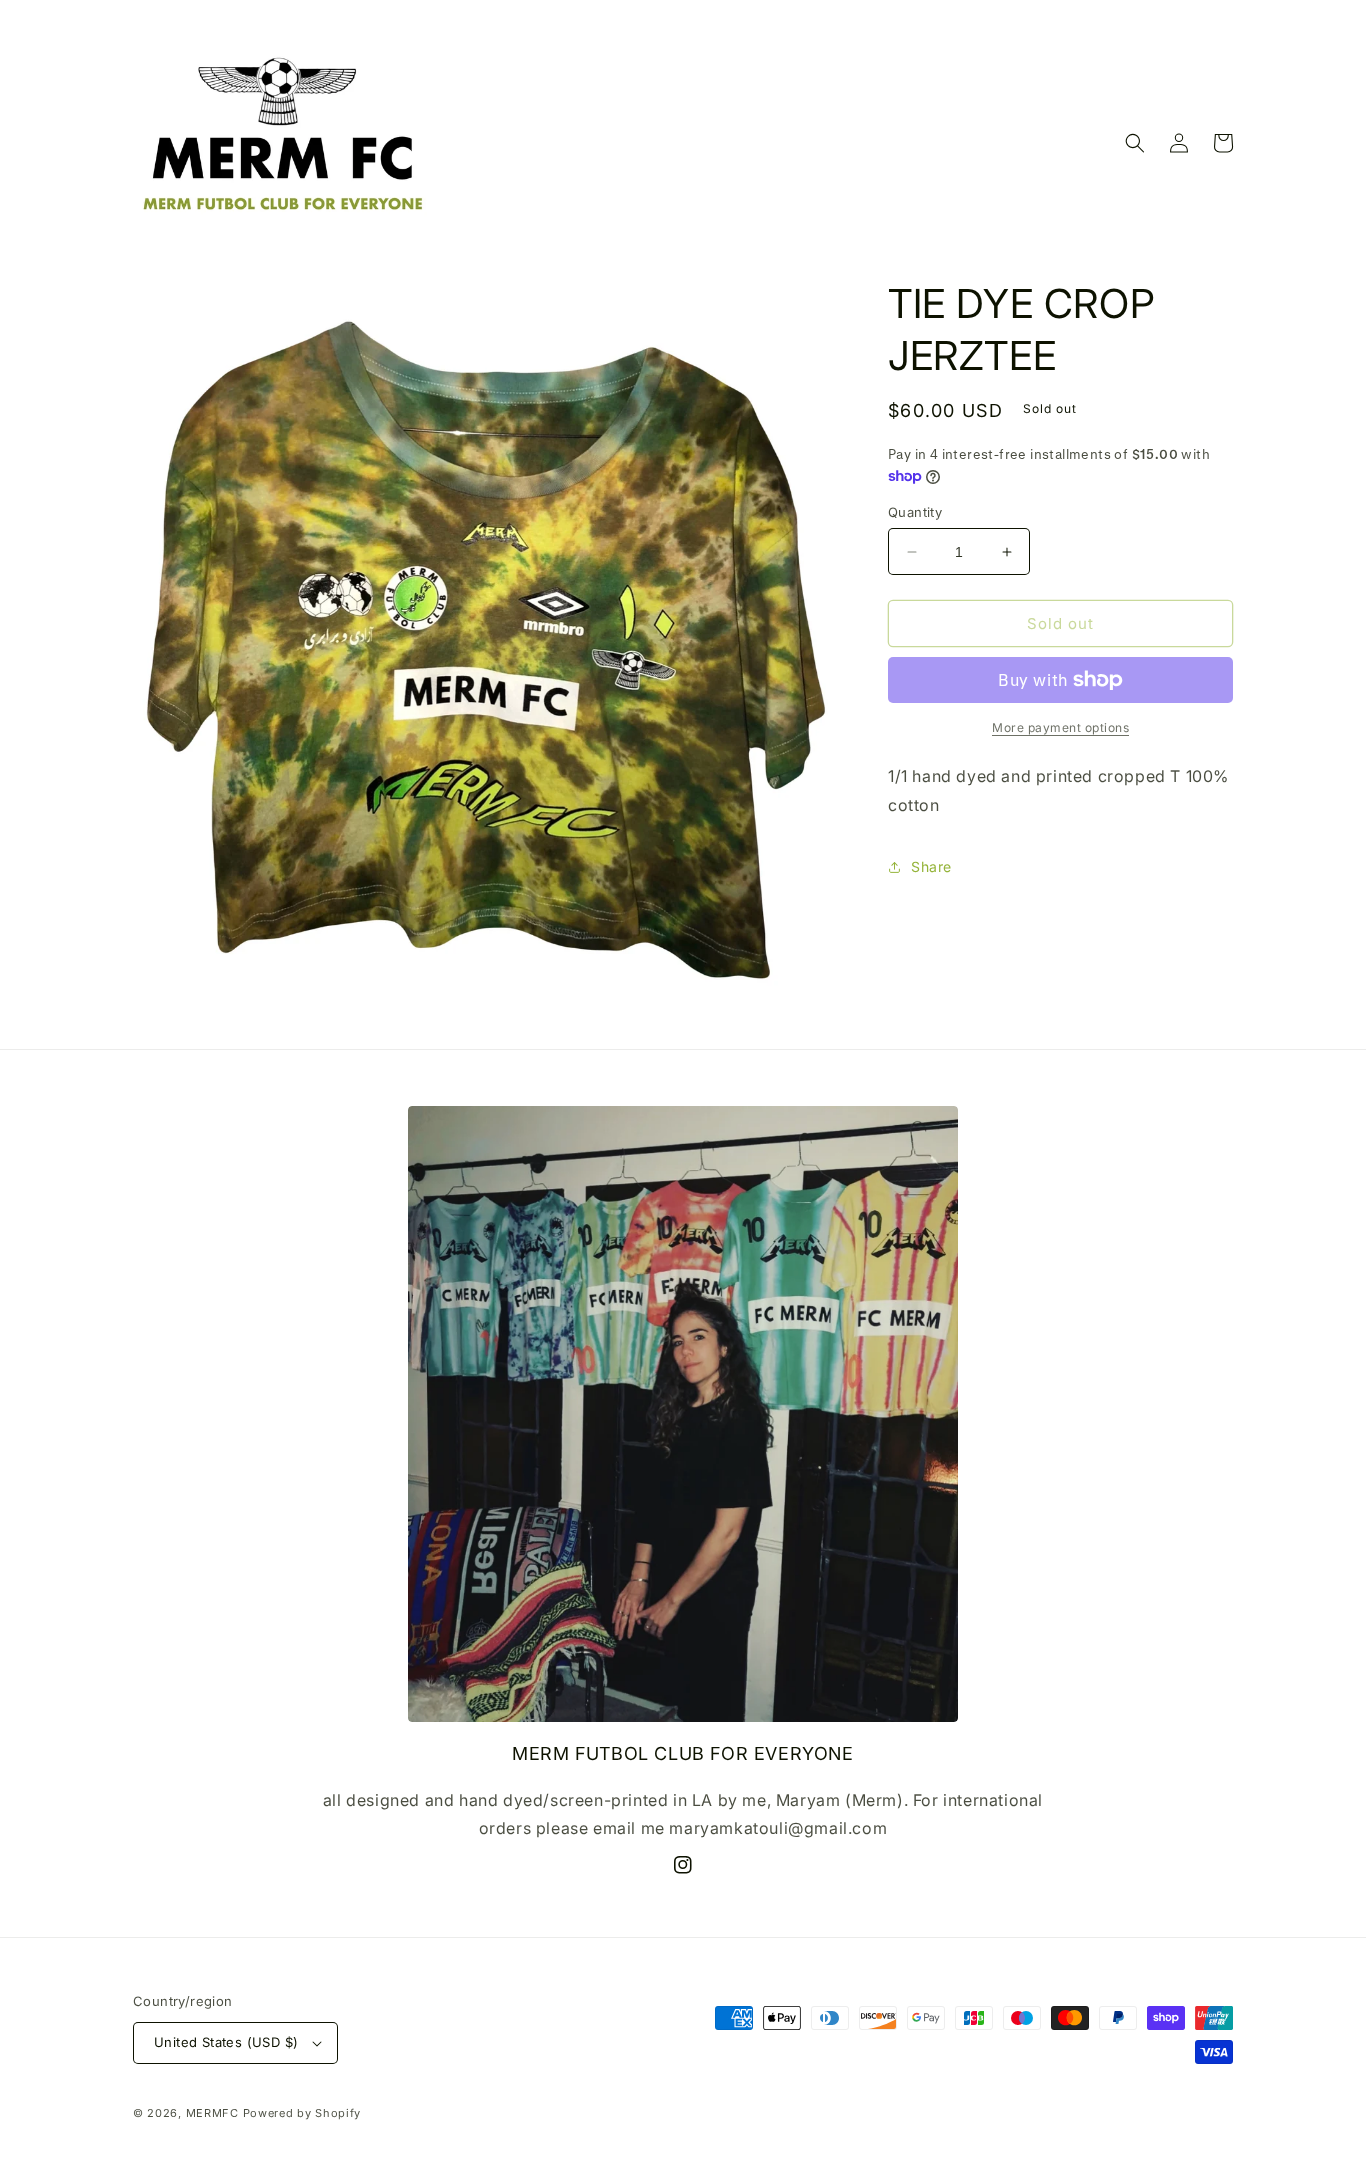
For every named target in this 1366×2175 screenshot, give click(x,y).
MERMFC (212, 2113)
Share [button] (931, 866)
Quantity (915, 512)
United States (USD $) (226, 2042)
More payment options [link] (1060, 727)
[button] (1135, 143)
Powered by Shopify (302, 2113)
